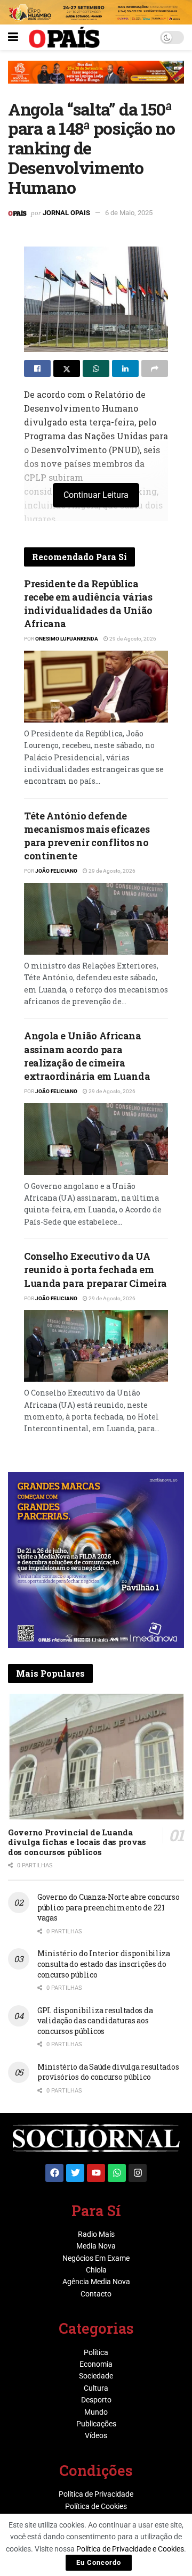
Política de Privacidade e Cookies (130, 2549)
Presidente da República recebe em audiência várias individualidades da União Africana (88, 604)
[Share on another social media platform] (155, 368)
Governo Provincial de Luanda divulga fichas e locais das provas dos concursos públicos (77, 1842)
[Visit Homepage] (64, 37)
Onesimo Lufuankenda (67, 639)
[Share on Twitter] (67, 368)
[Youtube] (96, 2173)
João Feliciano (56, 871)
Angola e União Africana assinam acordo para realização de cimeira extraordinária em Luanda (87, 1056)
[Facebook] (54, 2173)
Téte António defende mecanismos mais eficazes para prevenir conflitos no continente (87, 836)
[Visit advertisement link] (96, 80)
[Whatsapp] (117, 2173)
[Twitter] (75, 2173)
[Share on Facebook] (37, 368)
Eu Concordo (99, 2562)
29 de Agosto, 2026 (132, 639)
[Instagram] (138, 2173)
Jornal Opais (66, 213)
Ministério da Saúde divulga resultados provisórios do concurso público (108, 2072)
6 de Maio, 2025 (129, 213)
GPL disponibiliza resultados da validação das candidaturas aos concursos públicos (95, 2021)
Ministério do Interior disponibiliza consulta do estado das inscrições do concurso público (104, 1964)
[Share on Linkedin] (125, 368)
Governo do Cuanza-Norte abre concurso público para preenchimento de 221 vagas (109, 1907)
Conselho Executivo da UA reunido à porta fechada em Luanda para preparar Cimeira (95, 1269)
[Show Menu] (13, 37)
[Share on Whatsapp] (96, 368)
